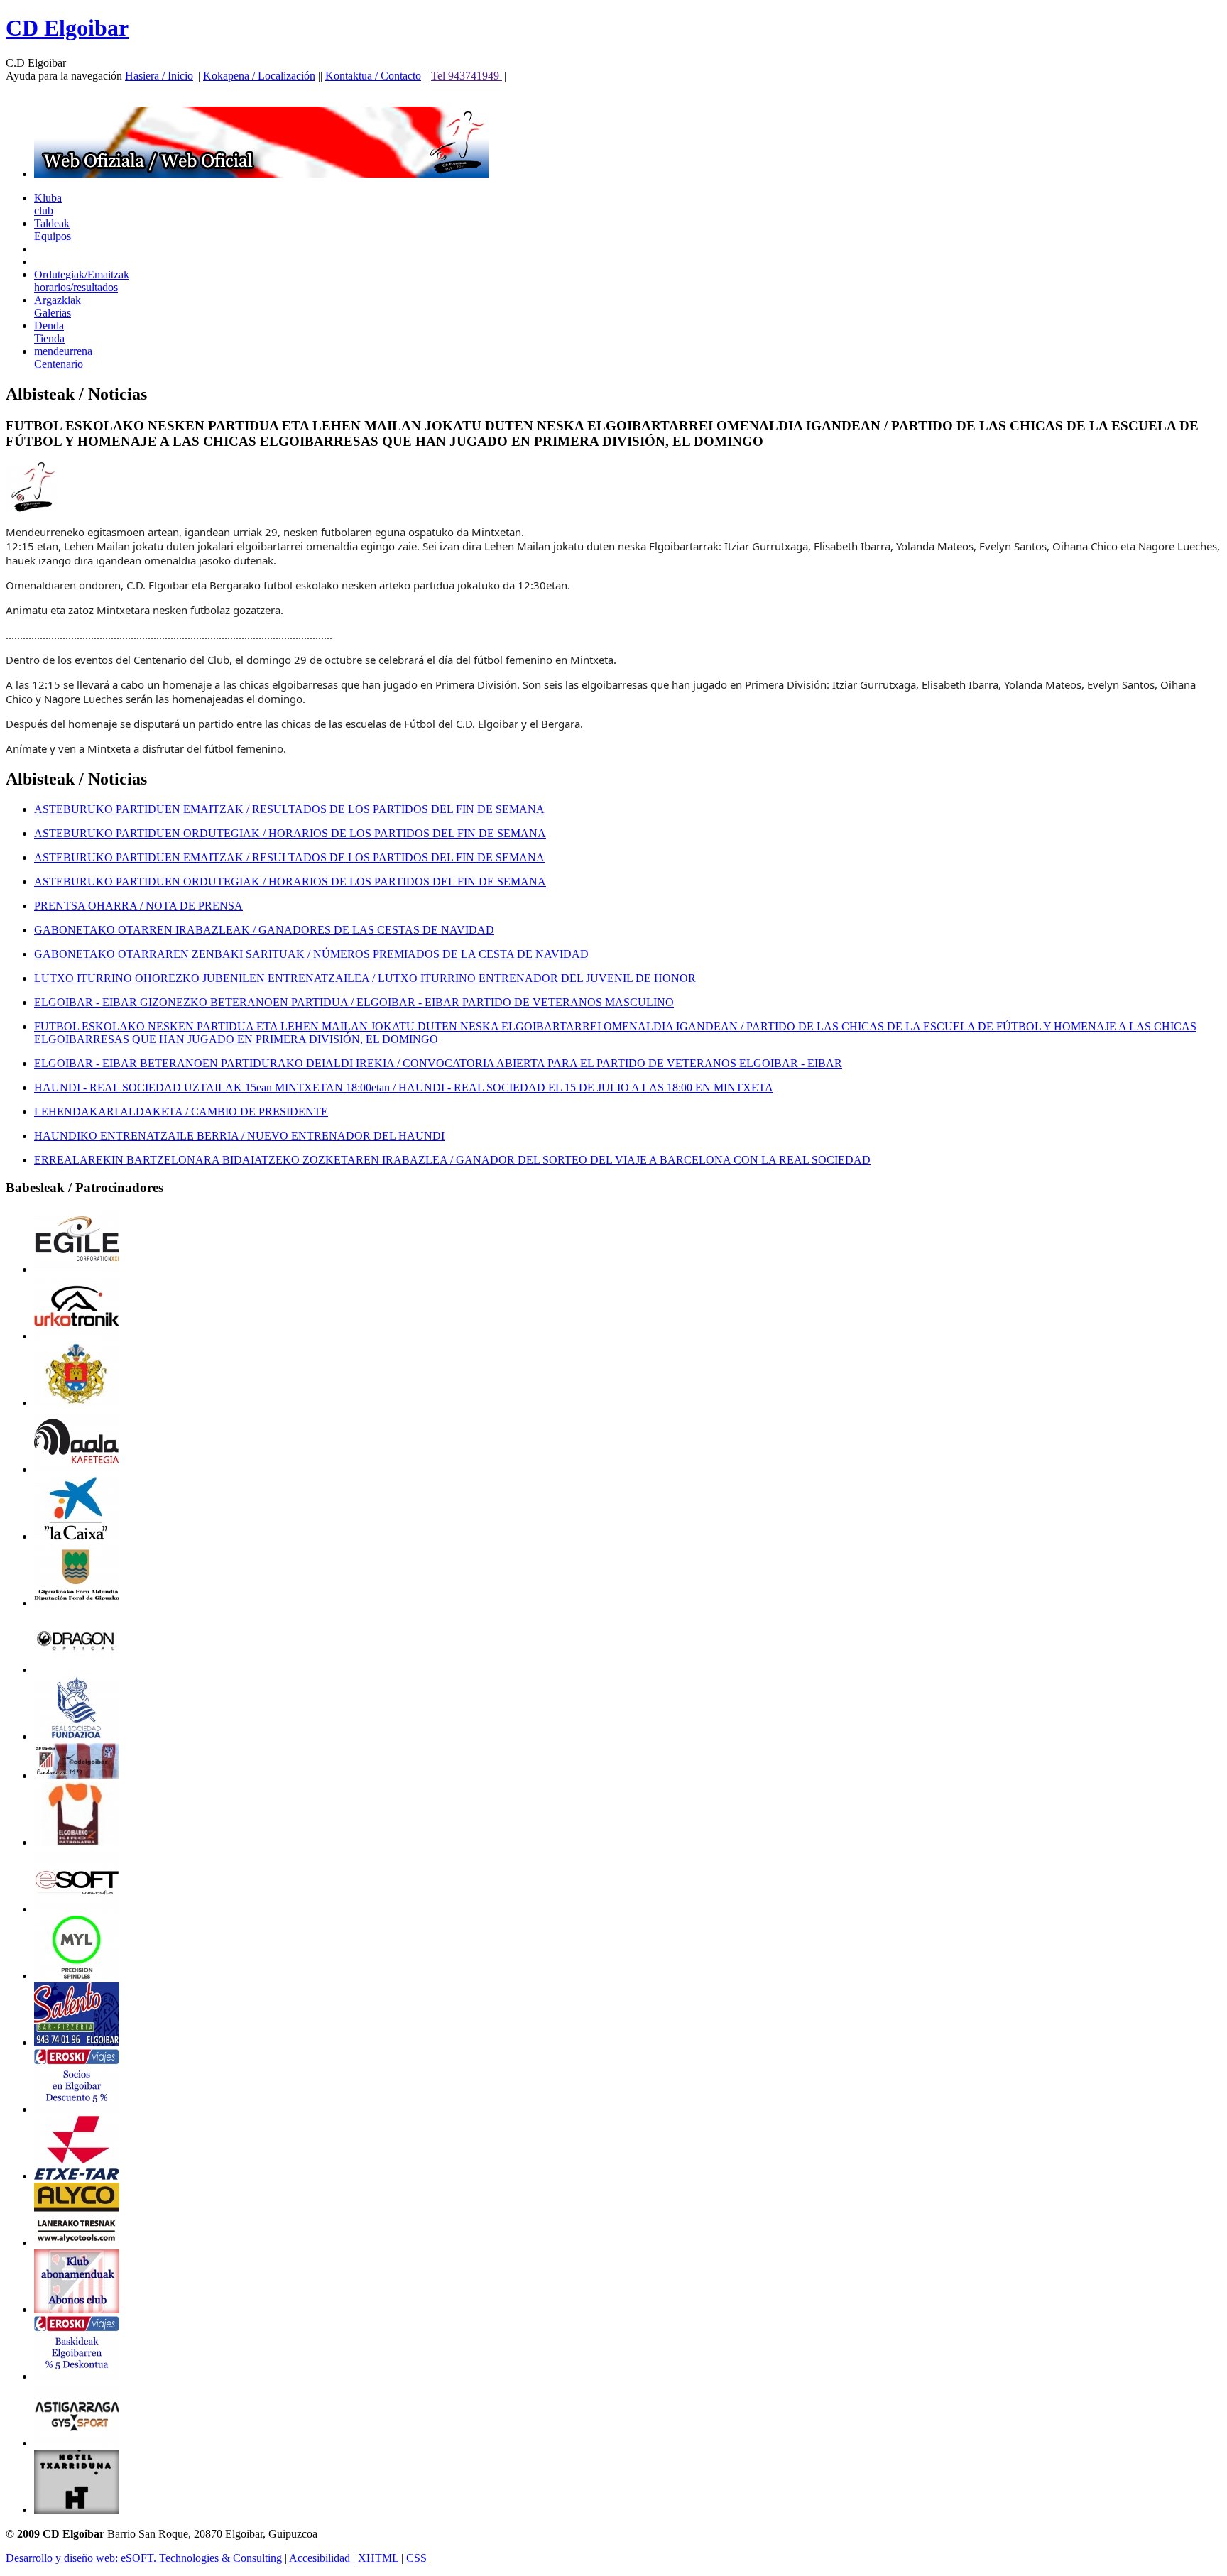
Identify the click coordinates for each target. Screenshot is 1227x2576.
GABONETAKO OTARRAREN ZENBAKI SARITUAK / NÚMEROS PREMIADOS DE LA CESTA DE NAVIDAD (311, 954)
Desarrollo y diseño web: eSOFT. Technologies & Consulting (145, 2558)
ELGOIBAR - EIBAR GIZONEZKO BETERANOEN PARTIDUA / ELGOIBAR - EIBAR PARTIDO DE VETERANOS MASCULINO (354, 1002)
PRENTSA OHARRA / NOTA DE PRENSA (138, 906)
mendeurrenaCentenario (63, 358)
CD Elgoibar (67, 28)
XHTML (378, 2558)
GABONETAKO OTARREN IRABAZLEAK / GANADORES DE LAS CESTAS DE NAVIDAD (264, 930)
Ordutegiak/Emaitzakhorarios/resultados (82, 281)
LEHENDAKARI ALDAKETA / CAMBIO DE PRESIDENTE (181, 1112)
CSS (416, 2558)
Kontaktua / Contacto (373, 76)
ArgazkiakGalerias (58, 306)
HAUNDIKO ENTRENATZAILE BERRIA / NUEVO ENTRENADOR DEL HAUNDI (239, 1136)
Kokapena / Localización (259, 76)
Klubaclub (48, 204)
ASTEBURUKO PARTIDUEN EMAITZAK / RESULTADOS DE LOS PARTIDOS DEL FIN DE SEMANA (289, 809)
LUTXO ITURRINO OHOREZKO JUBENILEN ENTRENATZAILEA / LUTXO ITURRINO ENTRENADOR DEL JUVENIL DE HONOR (365, 978)
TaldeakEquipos (53, 230)
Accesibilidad (321, 2558)
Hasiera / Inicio (159, 76)
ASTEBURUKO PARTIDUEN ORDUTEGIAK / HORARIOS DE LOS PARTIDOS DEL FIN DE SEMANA (290, 833)
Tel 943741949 (467, 76)
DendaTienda (49, 332)
